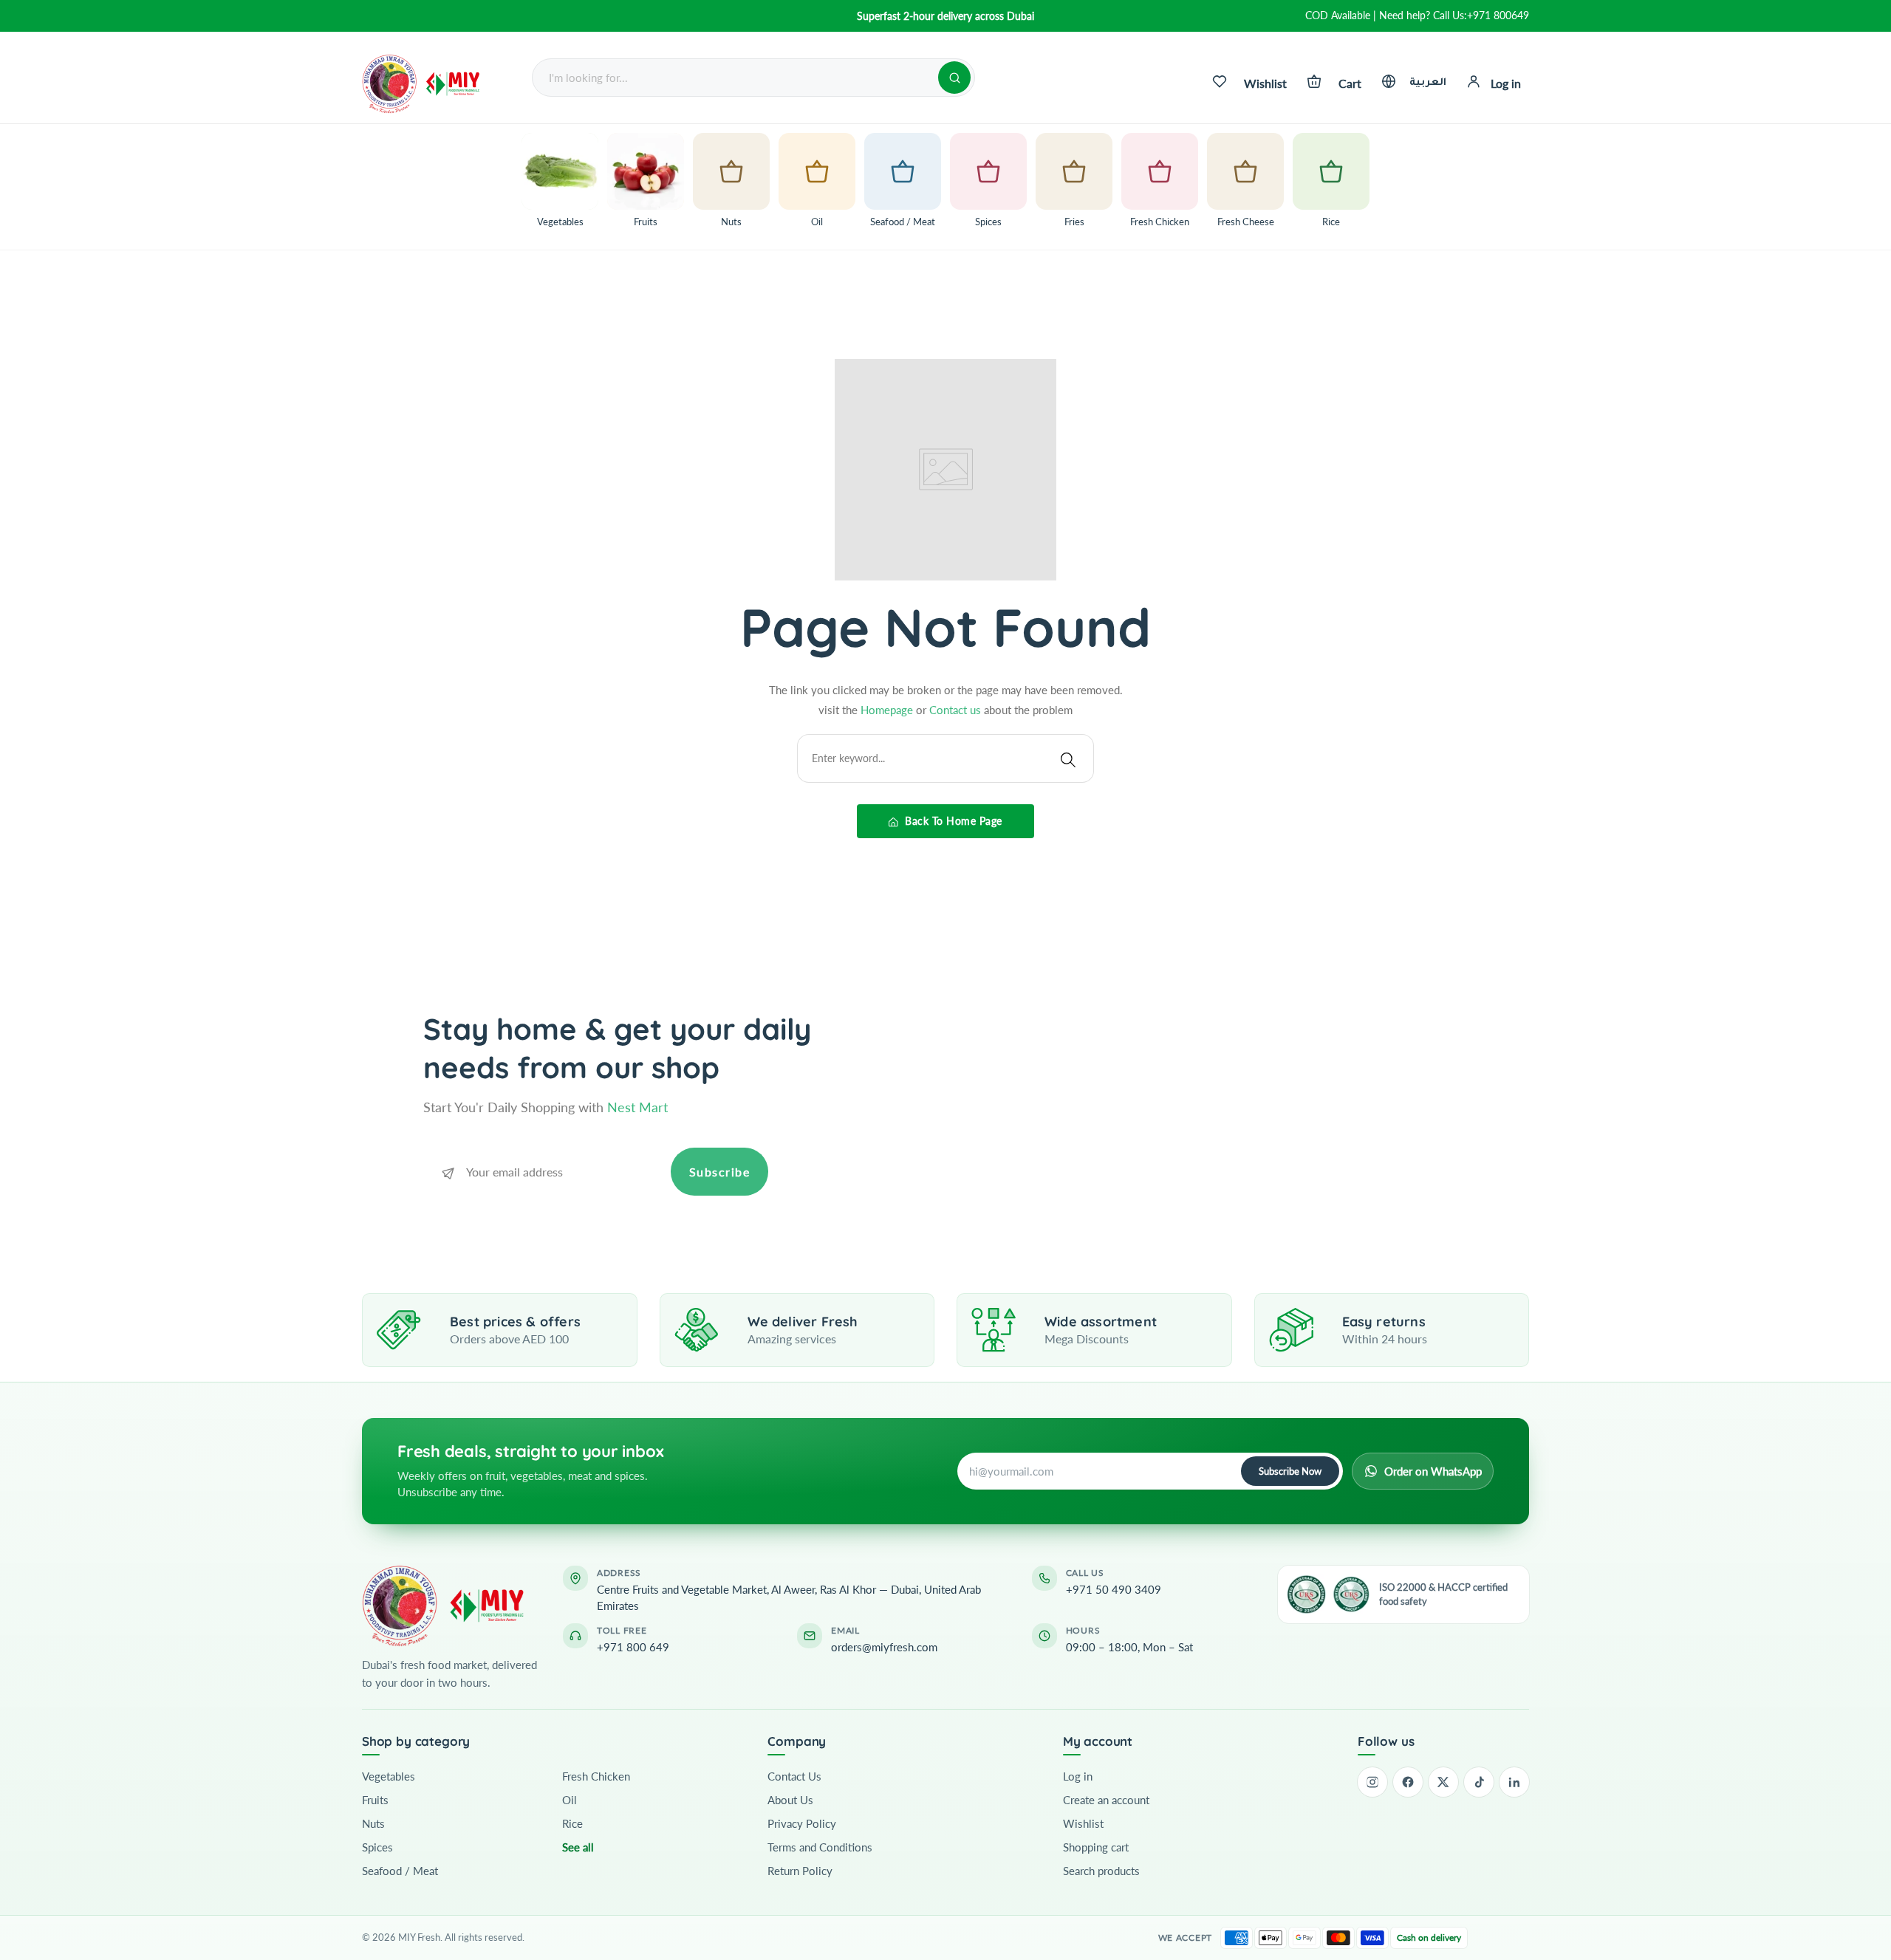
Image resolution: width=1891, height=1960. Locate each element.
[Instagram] (1372, 1782)
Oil (570, 1800)
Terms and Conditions (820, 1847)
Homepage (888, 710)
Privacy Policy (802, 1823)
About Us (790, 1800)
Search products (1101, 1871)
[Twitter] (1443, 1782)
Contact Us (794, 1776)
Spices (377, 1847)
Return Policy (800, 1871)
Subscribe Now (1290, 1471)
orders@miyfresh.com (884, 1647)
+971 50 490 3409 (1114, 1589)
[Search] (954, 78)
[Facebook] (1408, 1782)
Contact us (957, 710)
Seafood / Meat (400, 1871)
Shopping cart (1096, 1847)
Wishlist (1083, 1823)
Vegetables (389, 1776)
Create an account (1106, 1800)
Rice (572, 1823)
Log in (1078, 1776)
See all (578, 1847)
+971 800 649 (633, 1647)
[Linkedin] (1514, 1782)
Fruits (375, 1800)
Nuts (373, 1823)
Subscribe (720, 1172)
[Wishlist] (1220, 81)
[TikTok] (1479, 1782)
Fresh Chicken (596, 1776)
